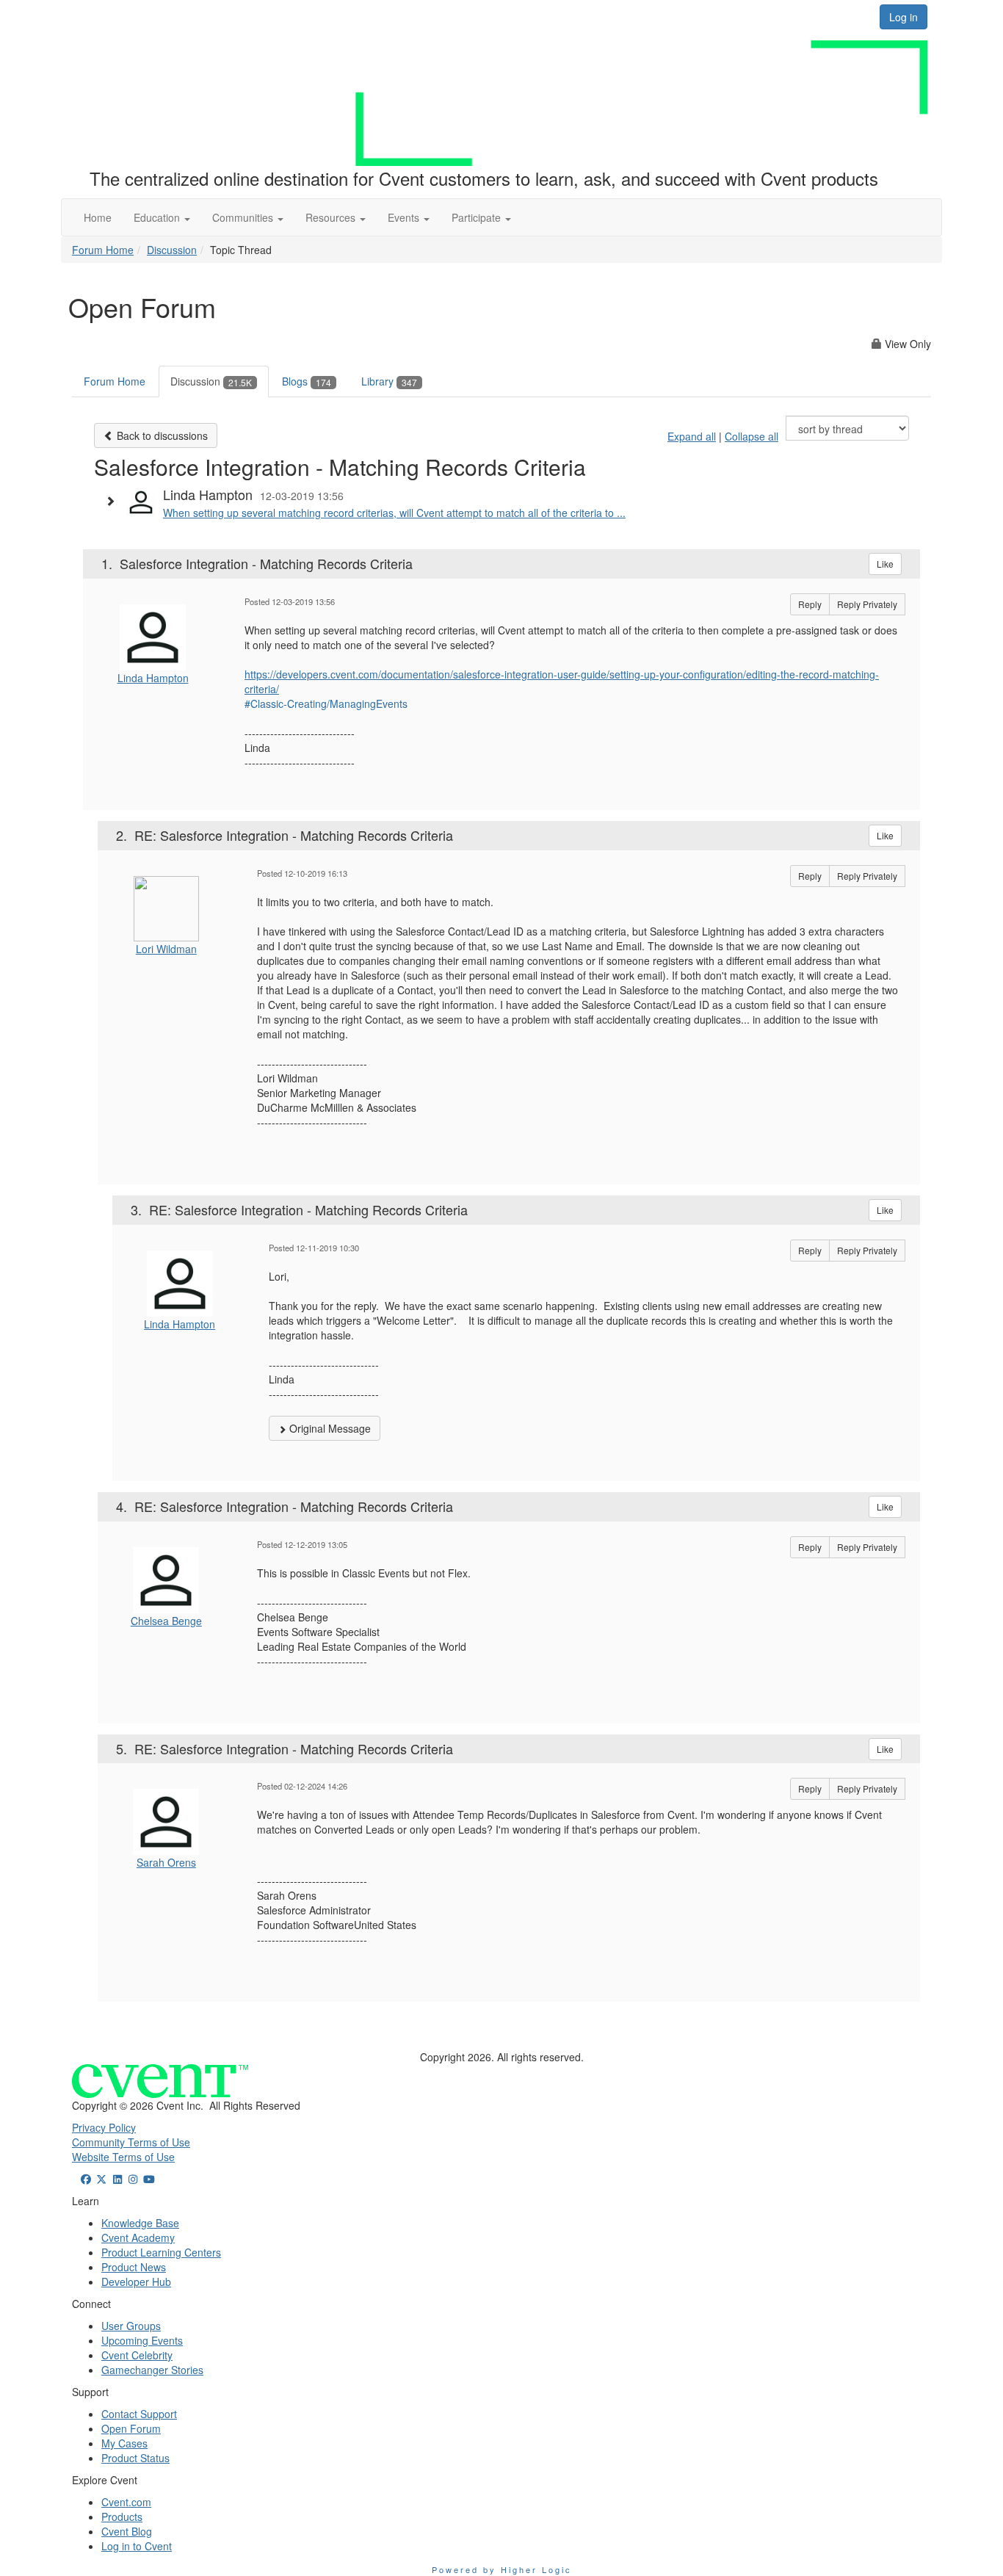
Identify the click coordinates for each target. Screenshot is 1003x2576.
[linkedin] (117, 2179)
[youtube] (149, 2179)
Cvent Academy (138, 2237)
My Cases (124, 2443)
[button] (162, 217)
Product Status (135, 2458)
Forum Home (103, 250)
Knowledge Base (140, 2223)
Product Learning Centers (161, 2252)
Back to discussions (161, 435)
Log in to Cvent (137, 2546)
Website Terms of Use (123, 2157)
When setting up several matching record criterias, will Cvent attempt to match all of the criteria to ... (394, 513)
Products (122, 2517)
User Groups (131, 2326)
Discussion (172, 250)
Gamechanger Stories (152, 2370)
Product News (134, 2267)
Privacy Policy (104, 2127)
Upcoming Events (142, 2340)
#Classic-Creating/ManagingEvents (326, 703)
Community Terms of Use (131, 2142)
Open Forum (131, 2428)
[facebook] (86, 2179)
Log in (904, 17)
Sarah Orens (166, 1862)
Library (389, 381)
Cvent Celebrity (137, 2355)
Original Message (329, 1428)
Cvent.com (126, 2502)
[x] (102, 2179)
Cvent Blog (127, 2531)
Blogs (307, 381)
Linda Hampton (153, 678)
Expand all (692, 436)
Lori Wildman (166, 949)
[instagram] (134, 2179)
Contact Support (139, 2414)
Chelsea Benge (166, 1621)
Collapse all (752, 436)
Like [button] (885, 564)
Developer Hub (136, 2282)
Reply (810, 604)
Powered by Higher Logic (502, 2569)
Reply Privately (867, 604)
